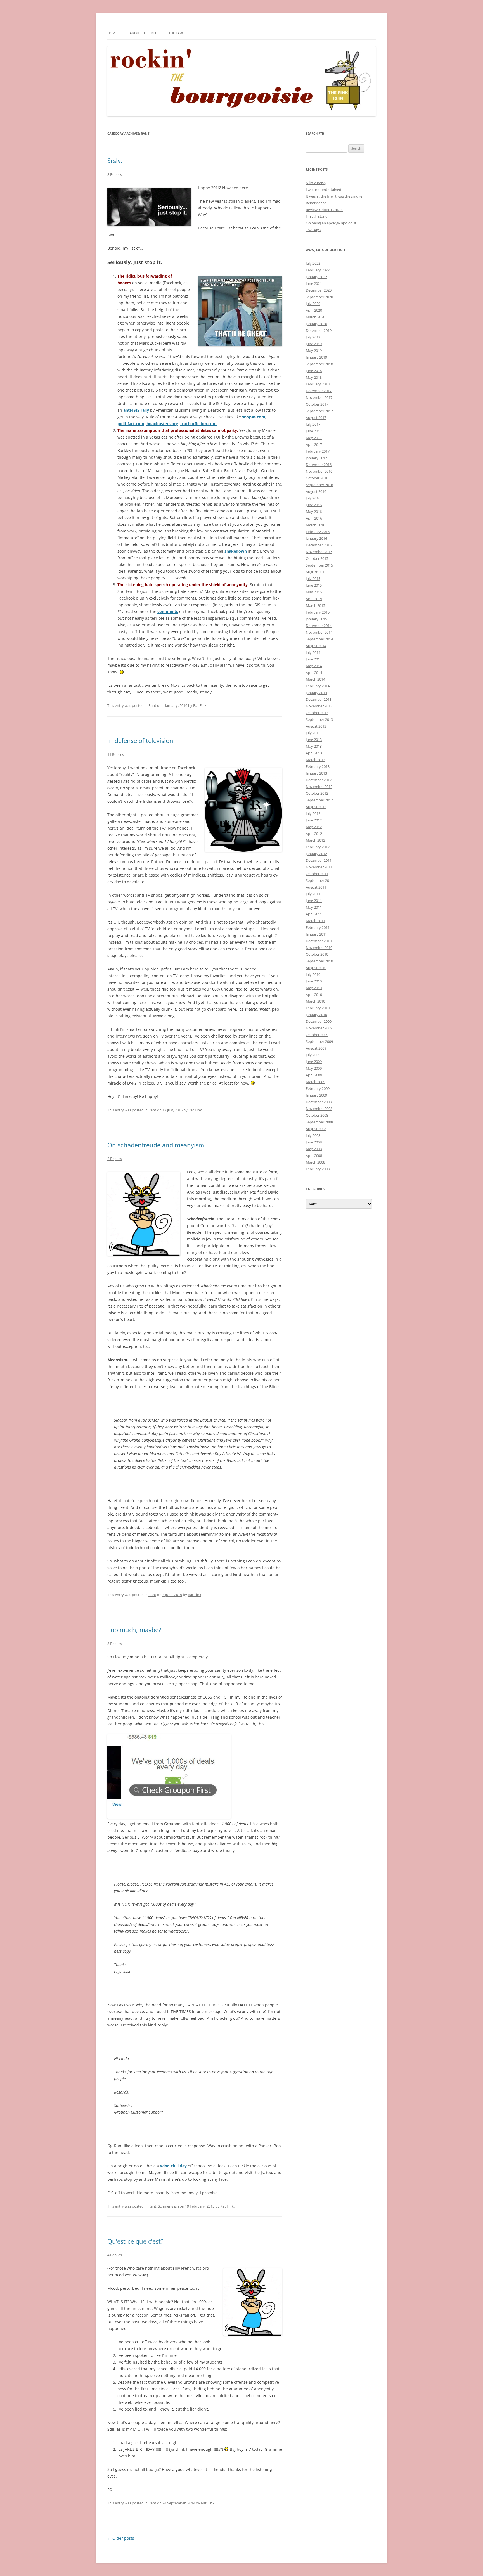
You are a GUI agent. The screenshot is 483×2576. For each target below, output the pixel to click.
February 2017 (318, 451)
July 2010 (313, 974)
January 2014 (316, 693)
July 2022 (313, 263)
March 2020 (315, 317)
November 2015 (319, 552)
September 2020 (319, 297)
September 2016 (319, 485)
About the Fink (143, 33)
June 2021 (314, 283)
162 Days (313, 230)
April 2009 (314, 1075)
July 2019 (313, 337)
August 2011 (316, 887)
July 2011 (313, 894)
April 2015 (314, 599)
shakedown (236, 551)
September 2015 (319, 565)
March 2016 (315, 525)
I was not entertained (324, 190)
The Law (176, 33)
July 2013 (313, 733)
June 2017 (314, 431)
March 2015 (315, 605)
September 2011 (319, 880)
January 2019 (316, 357)
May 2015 (314, 592)
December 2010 (319, 941)
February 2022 (318, 270)
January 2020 (316, 324)
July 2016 (313, 498)
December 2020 (319, 290)
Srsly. (115, 160)
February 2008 (318, 1169)
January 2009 (316, 1095)
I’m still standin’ (319, 216)
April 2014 (314, 673)
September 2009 (319, 1041)
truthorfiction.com (198, 424)
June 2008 (314, 1142)
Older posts (121, 2538)
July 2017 (313, 424)
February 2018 (318, 384)
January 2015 (316, 619)
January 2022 (316, 277)
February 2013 (318, 766)
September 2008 (319, 1122)
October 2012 (317, 793)
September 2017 (319, 411)
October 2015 (317, 558)
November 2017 (319, 397)
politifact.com (131, 424)
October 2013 (317, 713)
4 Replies (115, 2255)
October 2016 (317, 478)
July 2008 (313, 1135)
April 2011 (314, 914)
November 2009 (319, 1028)
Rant (152, 705)
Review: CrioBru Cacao (324, 210)
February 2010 (318, 1008)
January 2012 (316, 854)
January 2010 (316, 1015)
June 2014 (314, 659)
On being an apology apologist (331, 223)
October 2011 (317, 874)
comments (168, 611)
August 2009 (316, 1048)
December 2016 (319, 465)
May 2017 (314, 438)
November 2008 (319, 1109)
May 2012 (314, 827)
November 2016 (319, 471)
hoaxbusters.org (162, 424)
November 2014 (319, 632)
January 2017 (316, 458)
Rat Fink (200, 705)
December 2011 (319, 860)
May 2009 (314, 1068)
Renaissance (316, 203)
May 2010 (314, 988)
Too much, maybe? (134, 1630)
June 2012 (314, 820)
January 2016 (316, 538)
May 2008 (314, 1149)
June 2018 (314, 371)
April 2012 (314, 834)
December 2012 (319, 780)
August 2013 (316, 726)
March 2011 (315, 921)
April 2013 (314, 753)
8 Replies (115, 174)
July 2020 (313, 304)
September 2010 (319, 961)
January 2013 (316, 773)
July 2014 (313, 652)
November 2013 (319, 706)
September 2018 (319, 364)
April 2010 (314, 995)
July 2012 (313, 813)
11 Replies (116, 754)
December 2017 (319, 391)
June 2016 (314, 505)
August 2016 (316, 491)
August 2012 (316, 807)
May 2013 (314, 746)
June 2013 (314, 740)
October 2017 (317, 404)
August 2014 (316, 646)
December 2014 (319, 626)
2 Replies (115, 1159)
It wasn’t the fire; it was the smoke (334, 196)
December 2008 (319, 1102)
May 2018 (314, 377)
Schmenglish (168, 2206)
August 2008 (316, 1129)
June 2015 (314, 585)
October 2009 (317, 1035)
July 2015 (313, 579)
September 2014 (319, 639)
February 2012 (318, 847)
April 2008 (314, 1156)
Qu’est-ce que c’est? (135, 2241)
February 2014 (318, 686)
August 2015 (316, 572)
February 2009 (318, 1088)
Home (112, 33)
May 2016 (314, 512)
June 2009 (314, 1062)
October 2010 (317, 954)
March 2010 (315, 1001)
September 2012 (319, 800)
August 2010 (316, 968)
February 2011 (318, 927)
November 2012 (319, 787)
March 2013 (315, 760)
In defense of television (140, 740)
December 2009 (319, 1021)
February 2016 (318, 532)
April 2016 (314, 518)
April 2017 (314, 444)
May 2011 (314, 907)
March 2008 (315, 1162)
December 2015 (319, 545)
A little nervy (316, 183)
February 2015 (318, 612)
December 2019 (319, 330)
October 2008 (317, 1115)
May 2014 (314, 666)
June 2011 (314, 901)
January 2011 (316, 934)
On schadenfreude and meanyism (156, 1145)
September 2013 (319, 719)
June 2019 (314, 344)
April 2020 (314, 310)
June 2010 (314, 981)
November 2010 (319, 948)
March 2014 (315, 679)
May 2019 (314, 351)
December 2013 (319, 699)
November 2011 (319, 867)
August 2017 (316, 418)
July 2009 (313, 1055)
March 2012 (315, 840)
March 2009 (315, 1082)
